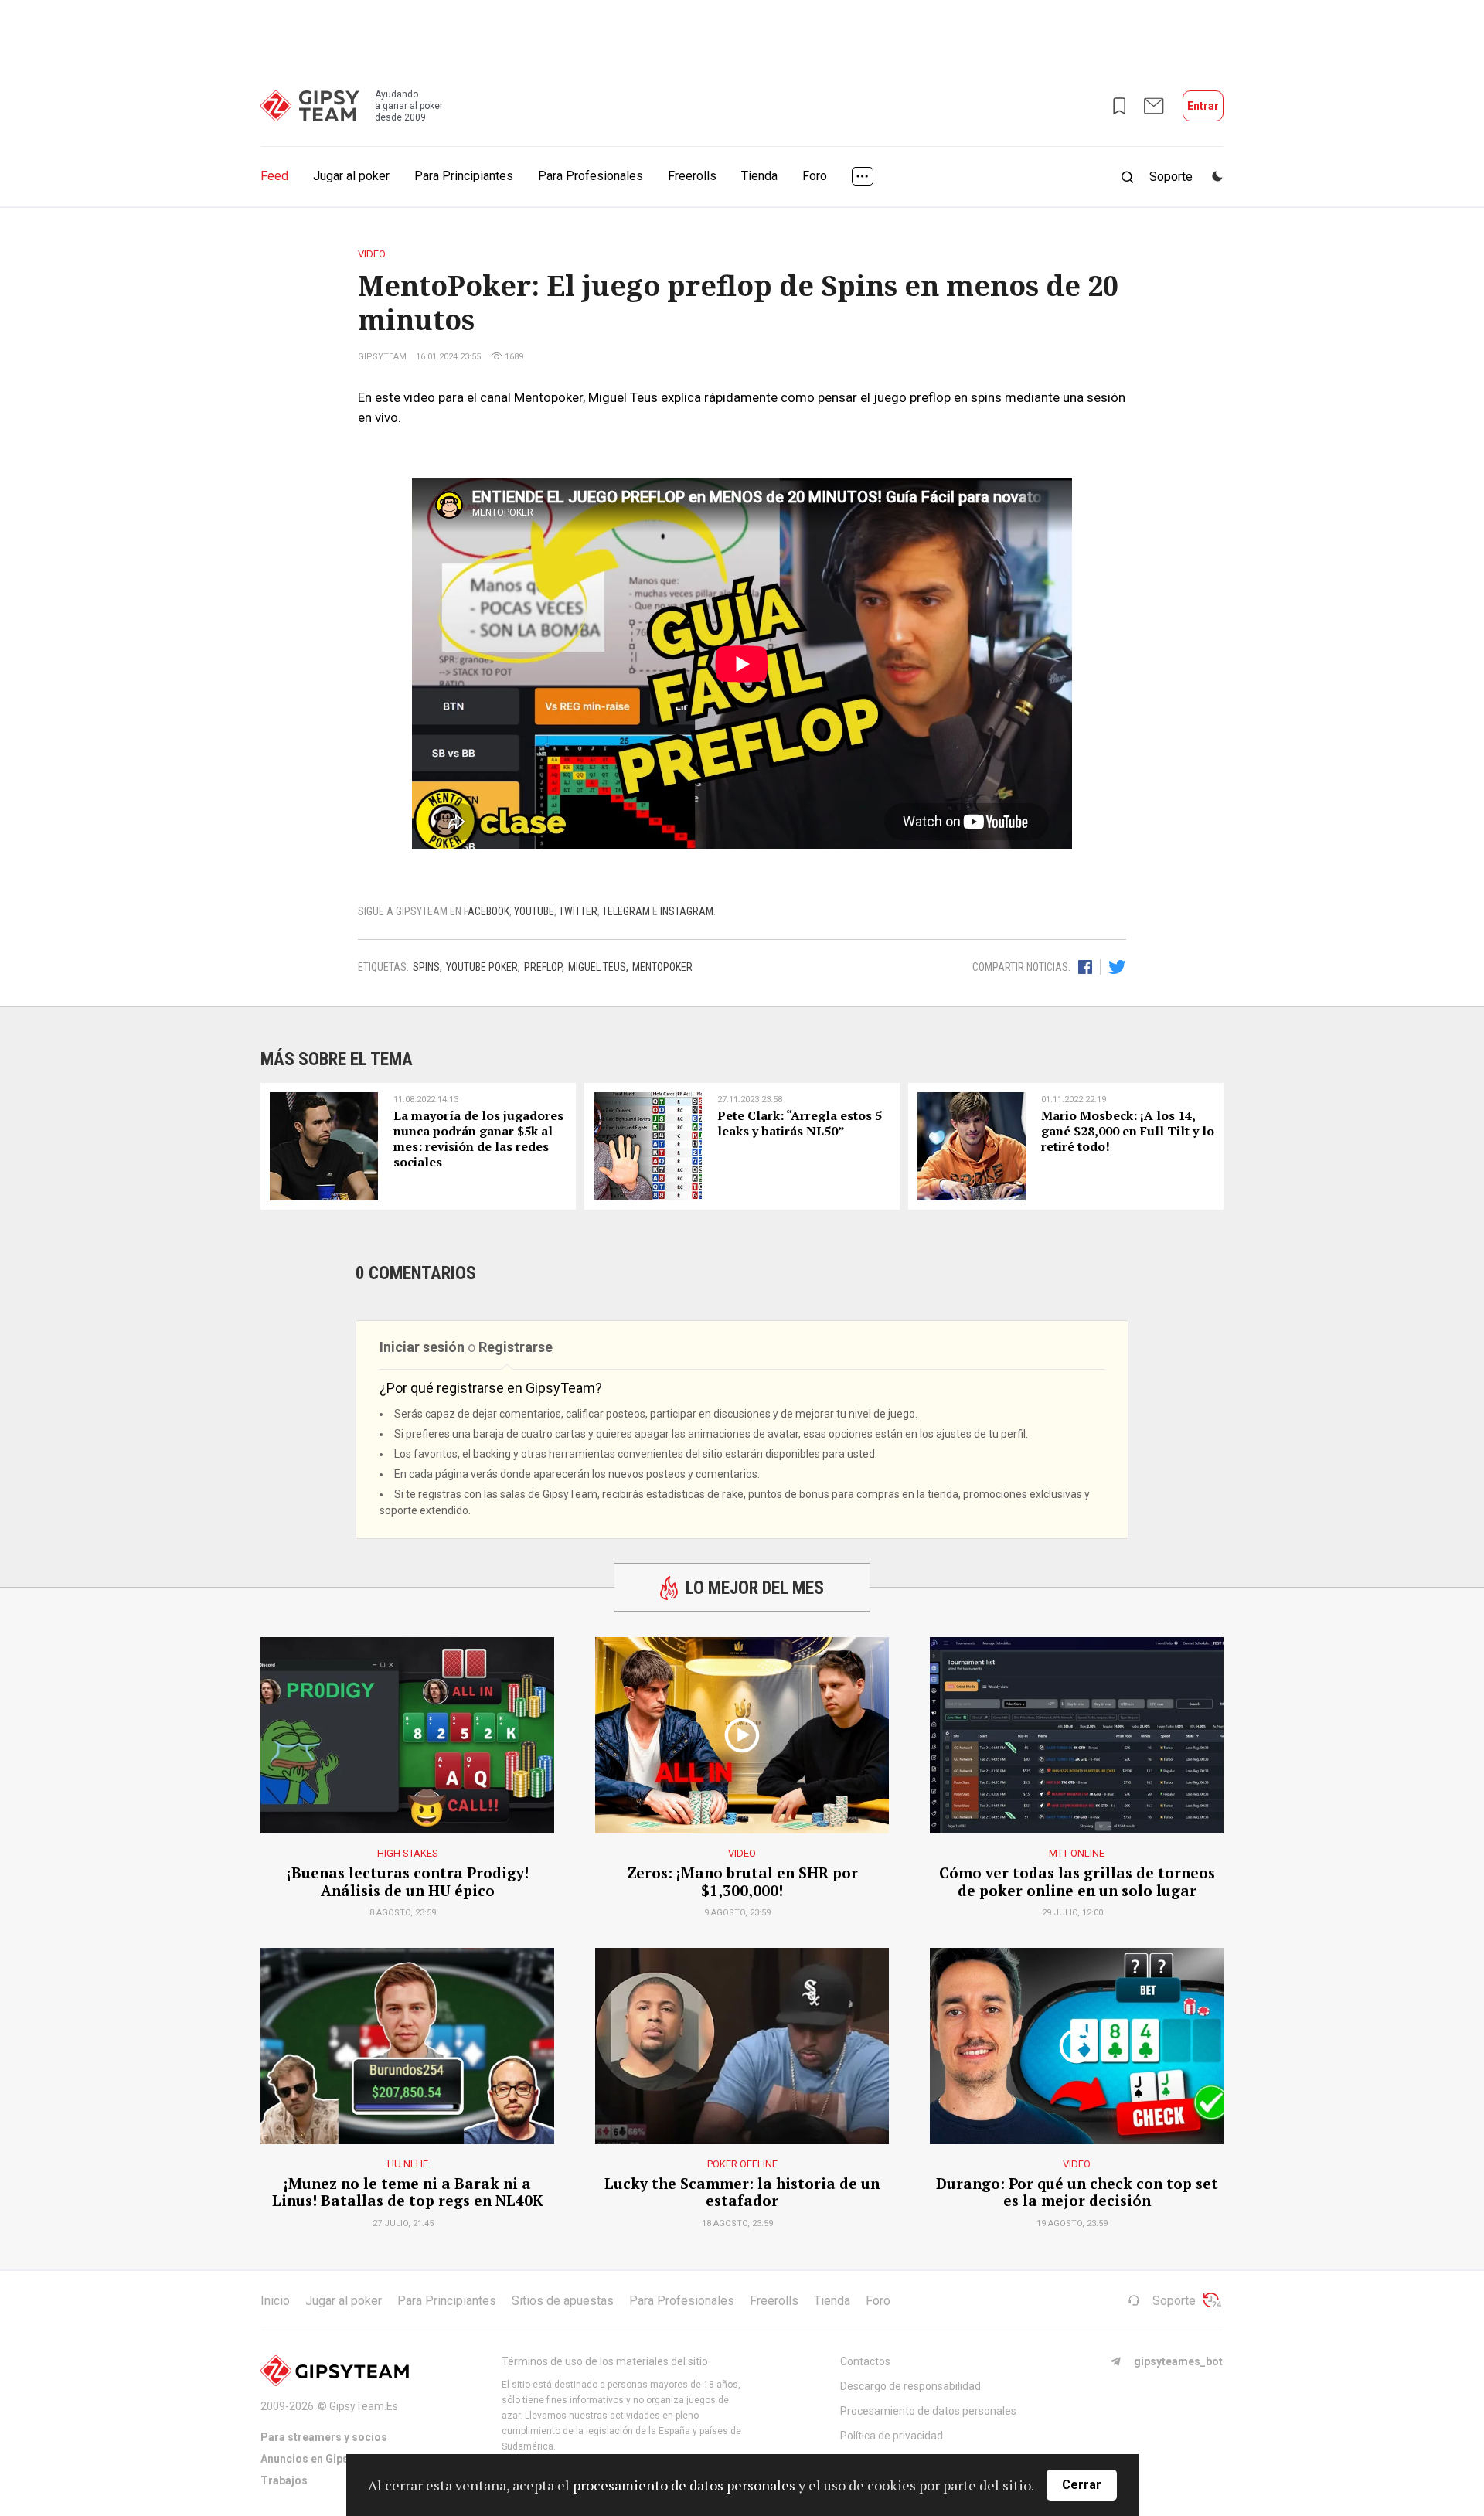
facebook (487, 911)
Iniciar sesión (422, 1347)
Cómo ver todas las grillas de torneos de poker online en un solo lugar (1077, 1882)
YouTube (534, 911)
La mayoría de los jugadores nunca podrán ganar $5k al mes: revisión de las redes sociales (478, 1139)
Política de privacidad (892, 2436)
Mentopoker (662, 967)
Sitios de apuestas (563, 2301)
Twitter (578, 911)
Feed (274, 176)
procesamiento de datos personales (684, 2485)
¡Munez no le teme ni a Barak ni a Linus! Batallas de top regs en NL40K (408, 2193)
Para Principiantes (464, 176)
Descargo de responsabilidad (910, 2386)
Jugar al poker (351, 176)
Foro (815, 176)
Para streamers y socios (324, 2437)
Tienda (759, 176)
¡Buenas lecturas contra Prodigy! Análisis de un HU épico (408, 1882)
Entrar (1203, 106)
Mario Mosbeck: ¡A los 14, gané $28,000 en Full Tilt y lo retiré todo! (1128, 1131)
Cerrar (1082, 2485)
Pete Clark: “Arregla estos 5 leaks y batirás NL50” (800, 1124)
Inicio (275, 2301)
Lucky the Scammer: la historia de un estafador (742, 2193)
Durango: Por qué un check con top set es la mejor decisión (1077, 2193)
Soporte (1174, 2301)
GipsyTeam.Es (364, 2406)
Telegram (626, 911)
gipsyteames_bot (1178, 2361)
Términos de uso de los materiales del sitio (605, 2361)
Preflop (543, 967)
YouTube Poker (482, 967)
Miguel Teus (597, 967)
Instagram (687, 911)
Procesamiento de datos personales (928, 2411)
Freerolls (692, 176)
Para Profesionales (591, 176)
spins (426, 967)
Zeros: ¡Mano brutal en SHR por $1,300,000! (742, 1882)
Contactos (865, 2361)
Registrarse (516, 1347)
